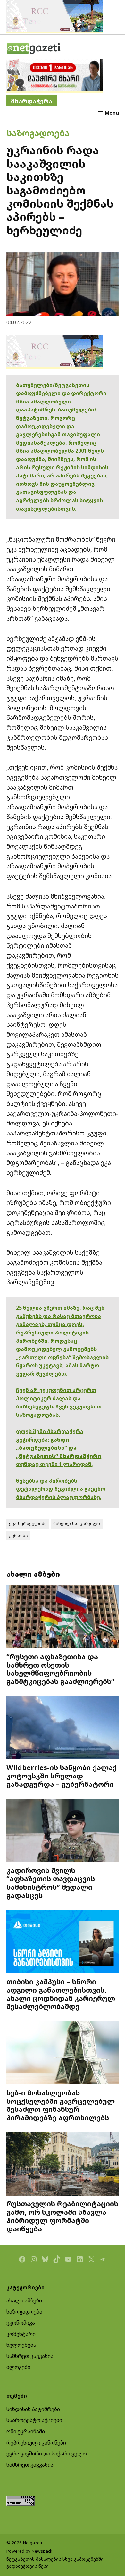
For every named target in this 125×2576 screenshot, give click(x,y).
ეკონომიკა (21, 2323)
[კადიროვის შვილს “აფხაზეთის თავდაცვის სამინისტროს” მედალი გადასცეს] (63, 1831)
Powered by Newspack (29, 2551)
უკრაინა (18, 1535)
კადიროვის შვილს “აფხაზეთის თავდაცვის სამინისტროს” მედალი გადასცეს (51, 1883)
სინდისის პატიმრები (33, 2409)
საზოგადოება (38, 133)
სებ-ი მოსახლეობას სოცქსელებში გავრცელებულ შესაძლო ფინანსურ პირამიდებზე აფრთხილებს (61, 2105)
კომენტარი (21, 2334)
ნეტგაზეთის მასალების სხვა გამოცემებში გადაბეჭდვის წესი (55, 2562)
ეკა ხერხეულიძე (28, 1523)
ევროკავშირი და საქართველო (47, 2454)
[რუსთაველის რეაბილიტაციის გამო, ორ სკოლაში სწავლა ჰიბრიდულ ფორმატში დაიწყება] (63, 2165)
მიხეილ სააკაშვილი (77, 1523)
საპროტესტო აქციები (34, 2420)
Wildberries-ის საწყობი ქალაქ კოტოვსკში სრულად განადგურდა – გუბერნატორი (62, 1776)
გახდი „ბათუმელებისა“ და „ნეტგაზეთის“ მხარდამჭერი (59, 1448)
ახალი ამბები (24, 2300)
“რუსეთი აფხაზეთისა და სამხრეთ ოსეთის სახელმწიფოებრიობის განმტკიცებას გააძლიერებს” (60, 1669)
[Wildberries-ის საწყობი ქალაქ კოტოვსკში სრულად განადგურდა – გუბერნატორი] (63, 1728)
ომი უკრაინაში (26, 2431)
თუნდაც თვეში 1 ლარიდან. (54, 1464)
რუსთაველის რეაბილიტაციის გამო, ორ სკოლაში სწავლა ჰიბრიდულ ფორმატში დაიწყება (62, 2216)
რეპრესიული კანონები (36, 2443)
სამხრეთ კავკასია (30, 2356)
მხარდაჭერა (32, 101)
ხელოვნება (21, 2345)
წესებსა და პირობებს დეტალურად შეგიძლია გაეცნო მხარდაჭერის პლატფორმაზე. (61, 1489)
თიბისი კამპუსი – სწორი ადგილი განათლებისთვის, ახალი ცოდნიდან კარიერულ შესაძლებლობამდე (61, 1994)
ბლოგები (18, 2367)
